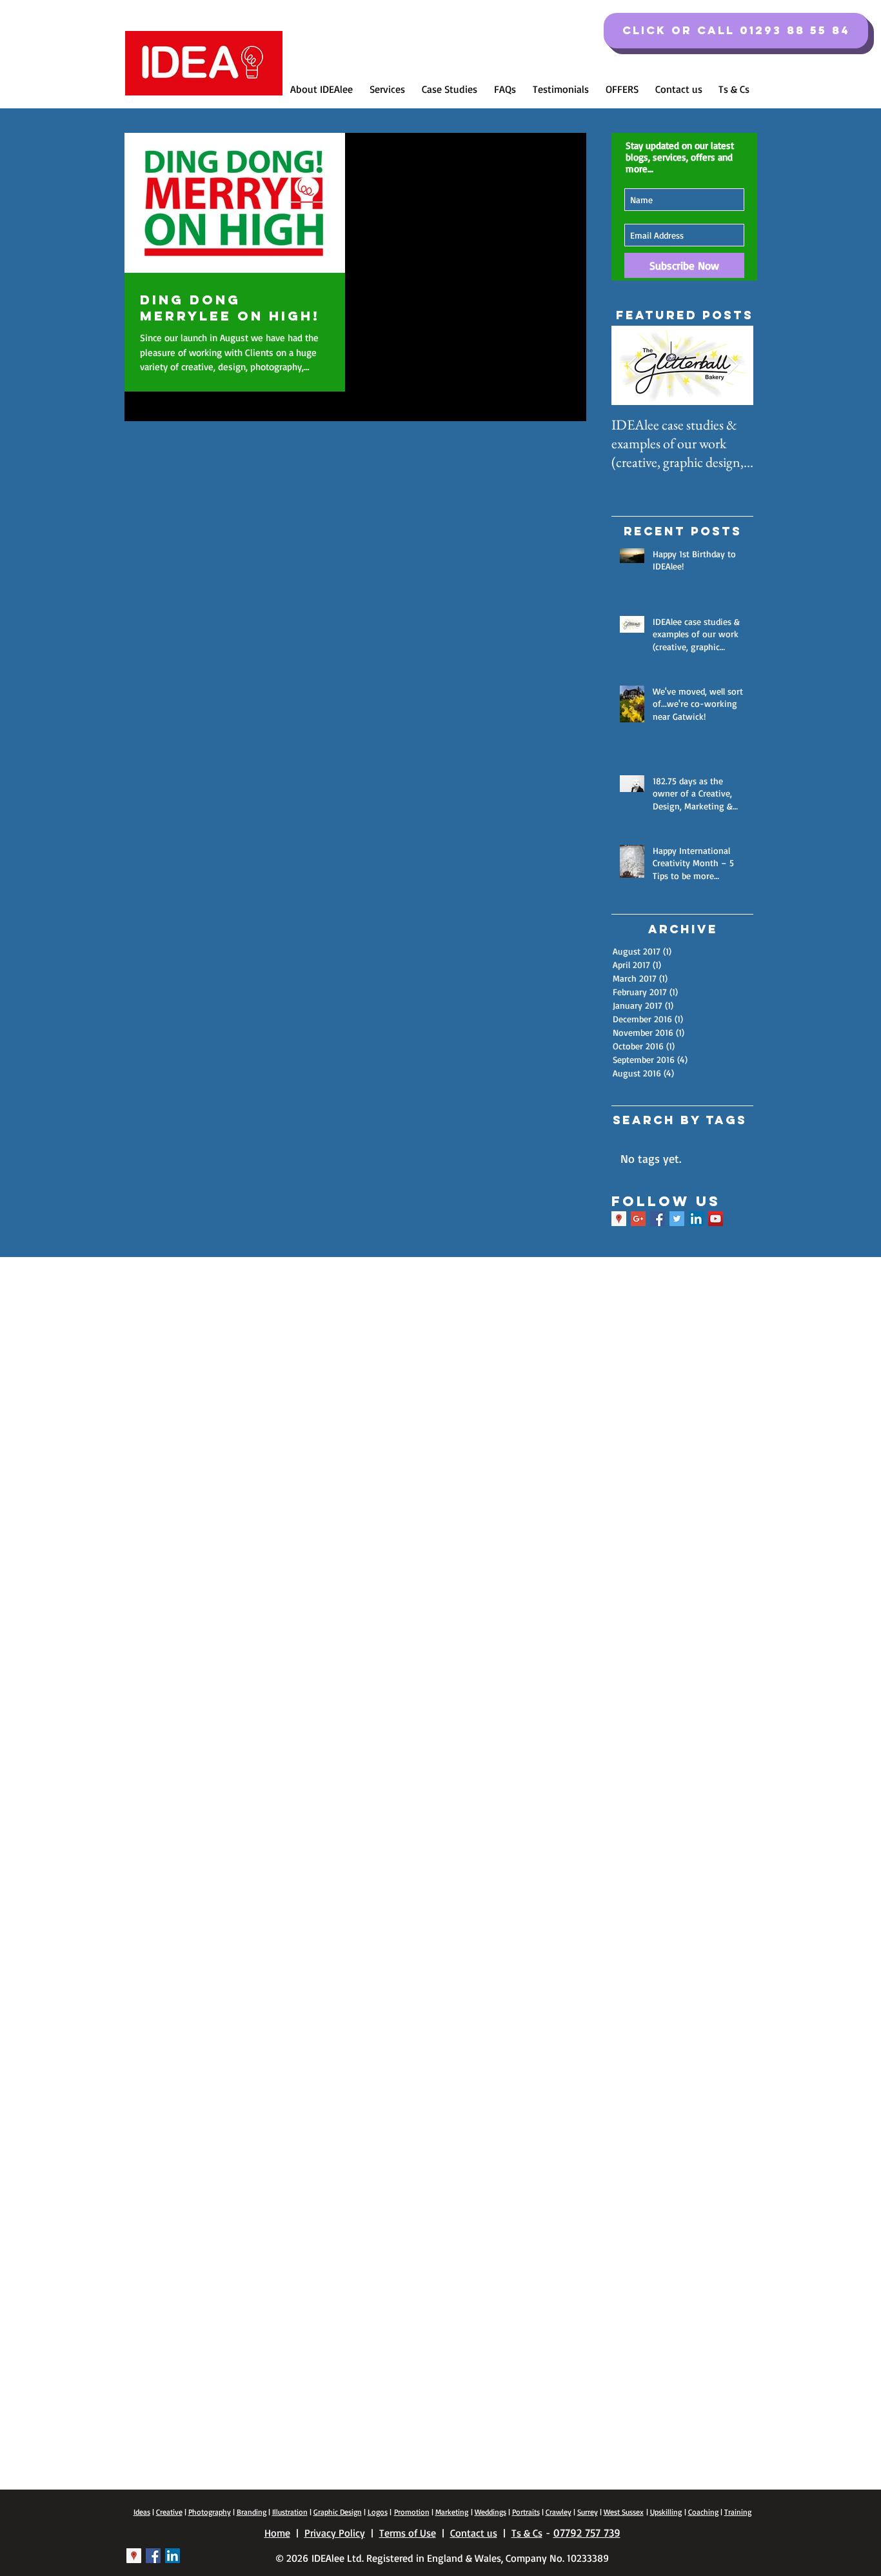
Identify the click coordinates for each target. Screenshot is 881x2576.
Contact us (474, 2533)
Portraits (526, 2512)
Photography (210, 2512)
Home (277, 2533)
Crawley (559, 2512)
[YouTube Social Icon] (716, 1219)
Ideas (142, 2512)
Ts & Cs (527, 2533)
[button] (736, 31)
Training (738, 2512)
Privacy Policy (335, 2533)
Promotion (412, 2512)
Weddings (490, 2512)
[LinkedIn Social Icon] (696, 1219)
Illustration (290, 2512)
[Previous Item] (632, 366)
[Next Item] (733, 366)
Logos (378, 2512)
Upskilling (666, 2512)
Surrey (588, 2512)
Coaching (703, 2512)
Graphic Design (338, 2512)
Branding (252, 2512)
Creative (169, 2512)
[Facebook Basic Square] (658, 1219)
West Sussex (624, 2512)
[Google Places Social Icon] (619, 1219)
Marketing (452, 2512)
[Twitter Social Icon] (677, 1219)
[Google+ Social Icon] (638, 1219)
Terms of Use (408, 2533)
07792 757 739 (587, 2532)
